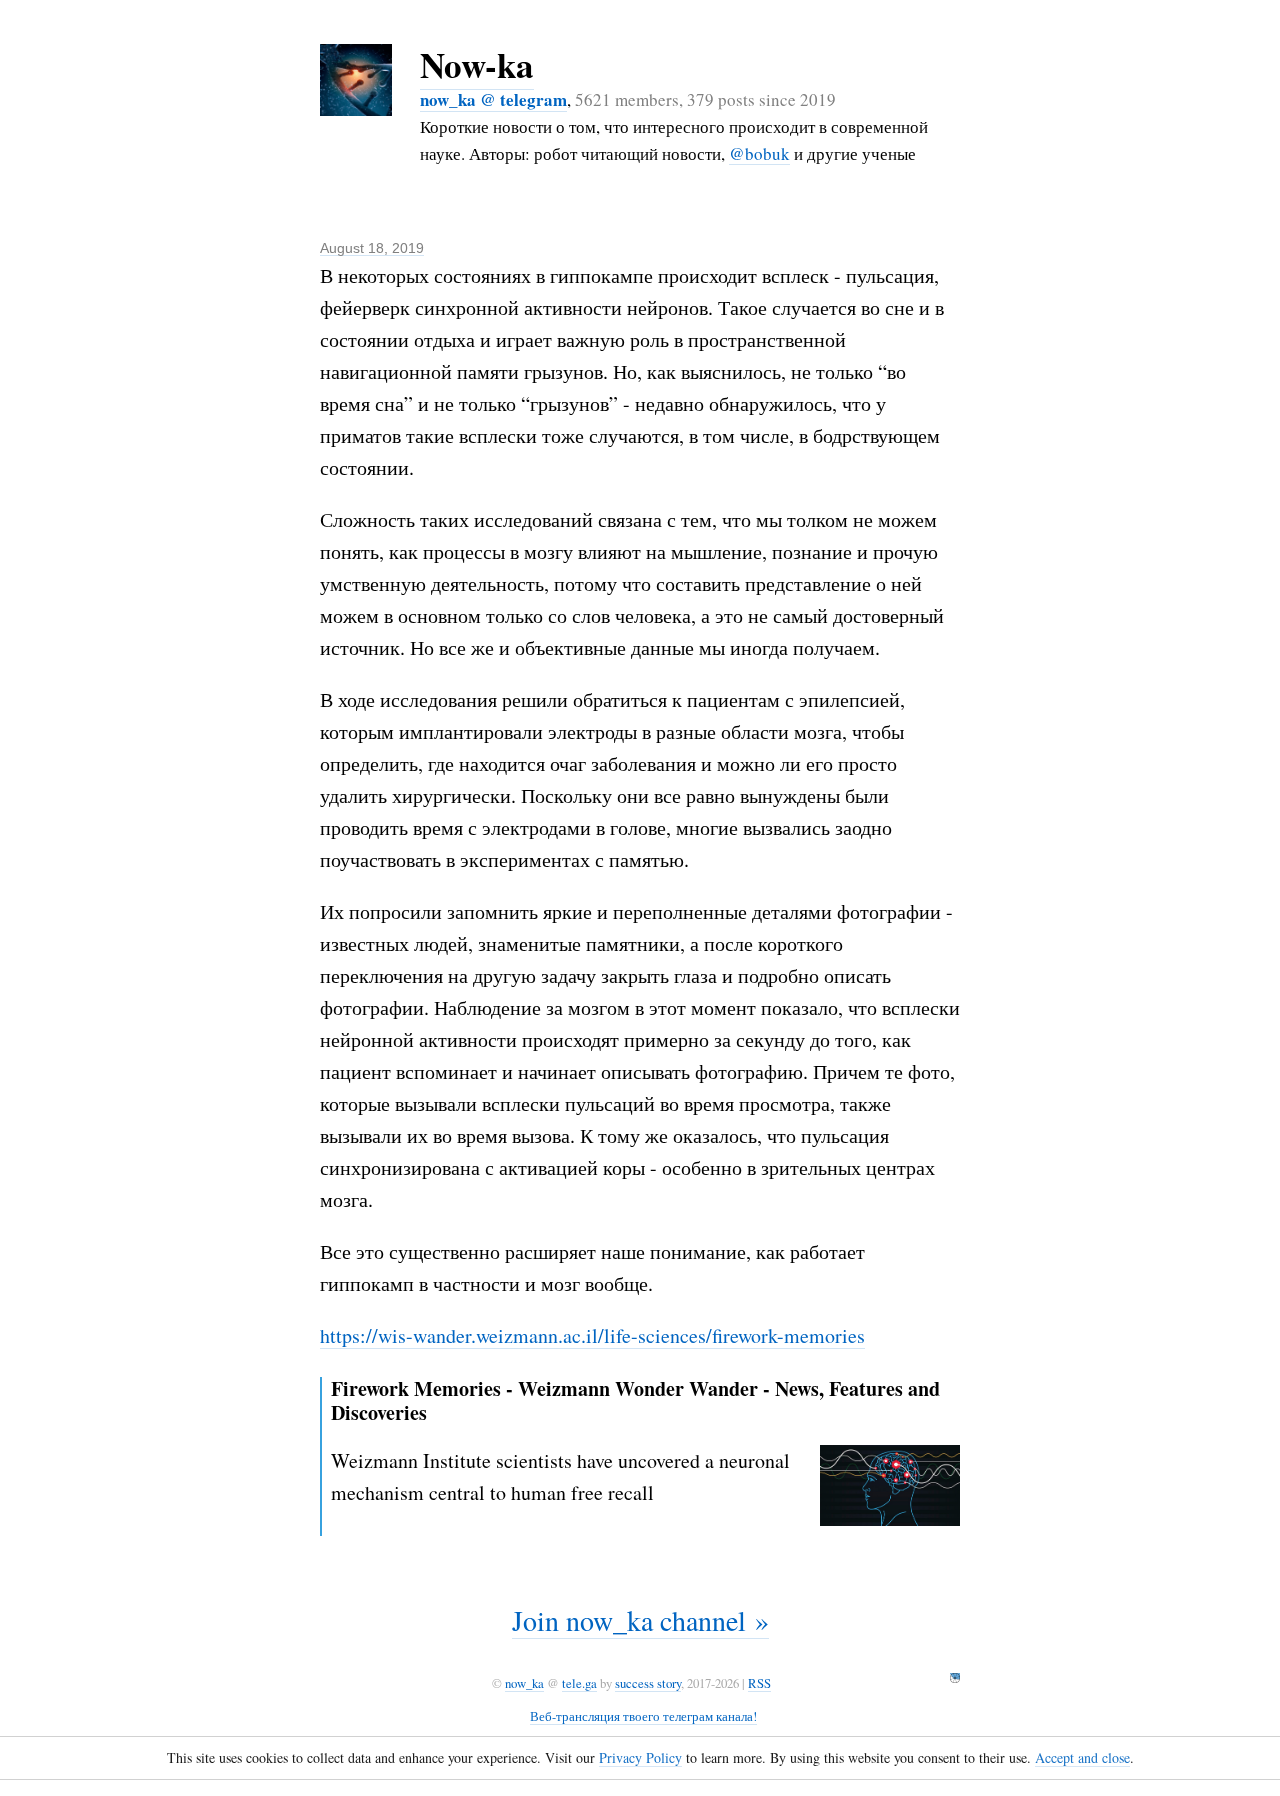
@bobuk (759, 153)
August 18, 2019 (372, 248)
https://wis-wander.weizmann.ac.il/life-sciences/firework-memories (592, 1335)
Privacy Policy (640, 1757)
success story (648, 1683)
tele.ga (579, 1683)
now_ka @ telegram (493, 99)
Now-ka (477, 64)
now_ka (524, 1683)
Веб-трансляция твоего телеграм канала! (643, 1716)
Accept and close (1082, 1757)
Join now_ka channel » (640, 1620)
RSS (759, 1683)
